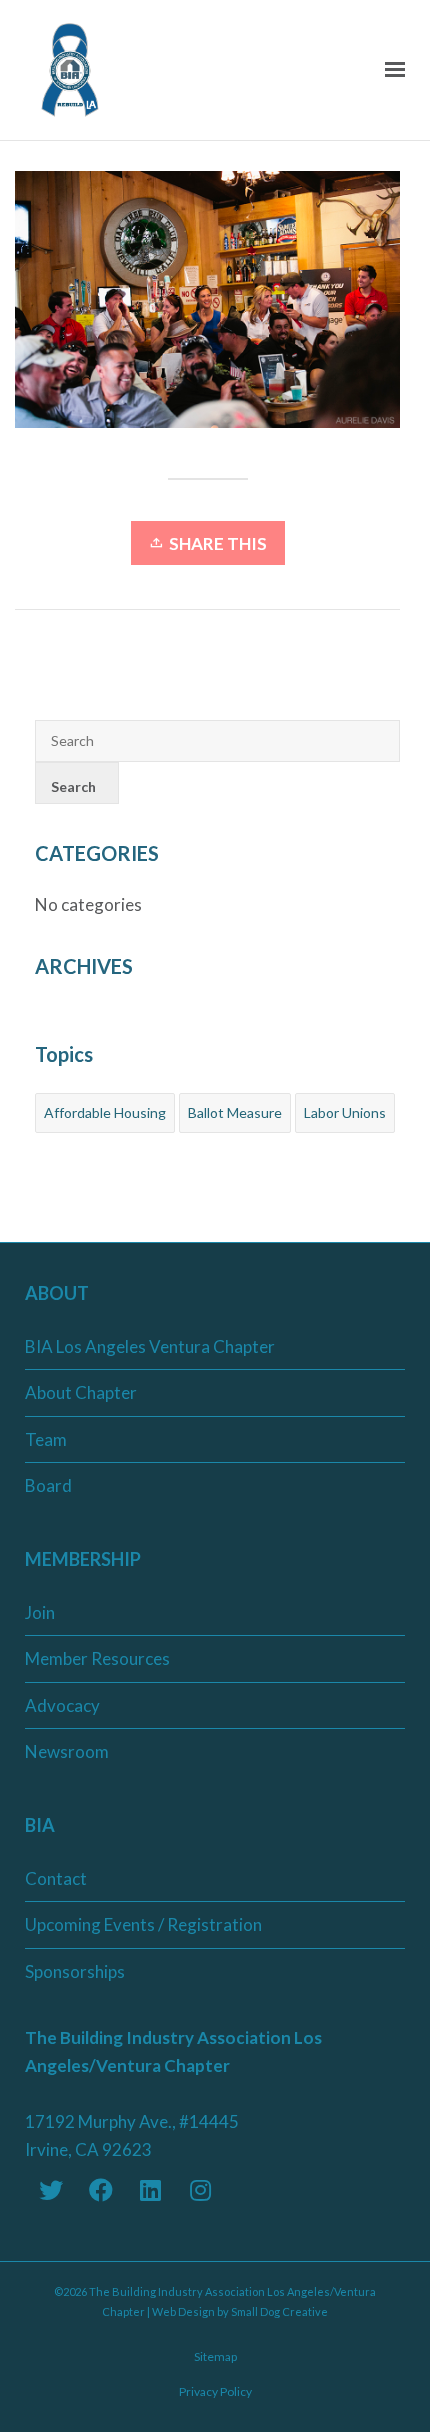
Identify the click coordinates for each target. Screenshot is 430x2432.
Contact (56, 1878)
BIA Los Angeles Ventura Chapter (150, 1346)
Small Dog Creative (279, 2311)
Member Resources (97, 1658)
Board (48, 1485)
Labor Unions (345, 1112)
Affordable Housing (105, 1112)
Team (46, 1439)
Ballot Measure (235, 1112)
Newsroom (67, 1751)
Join (40, 1612)
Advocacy (62, 1705)
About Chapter (81, 1392)
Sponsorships (75, 1971)
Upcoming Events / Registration (143, 1924)
